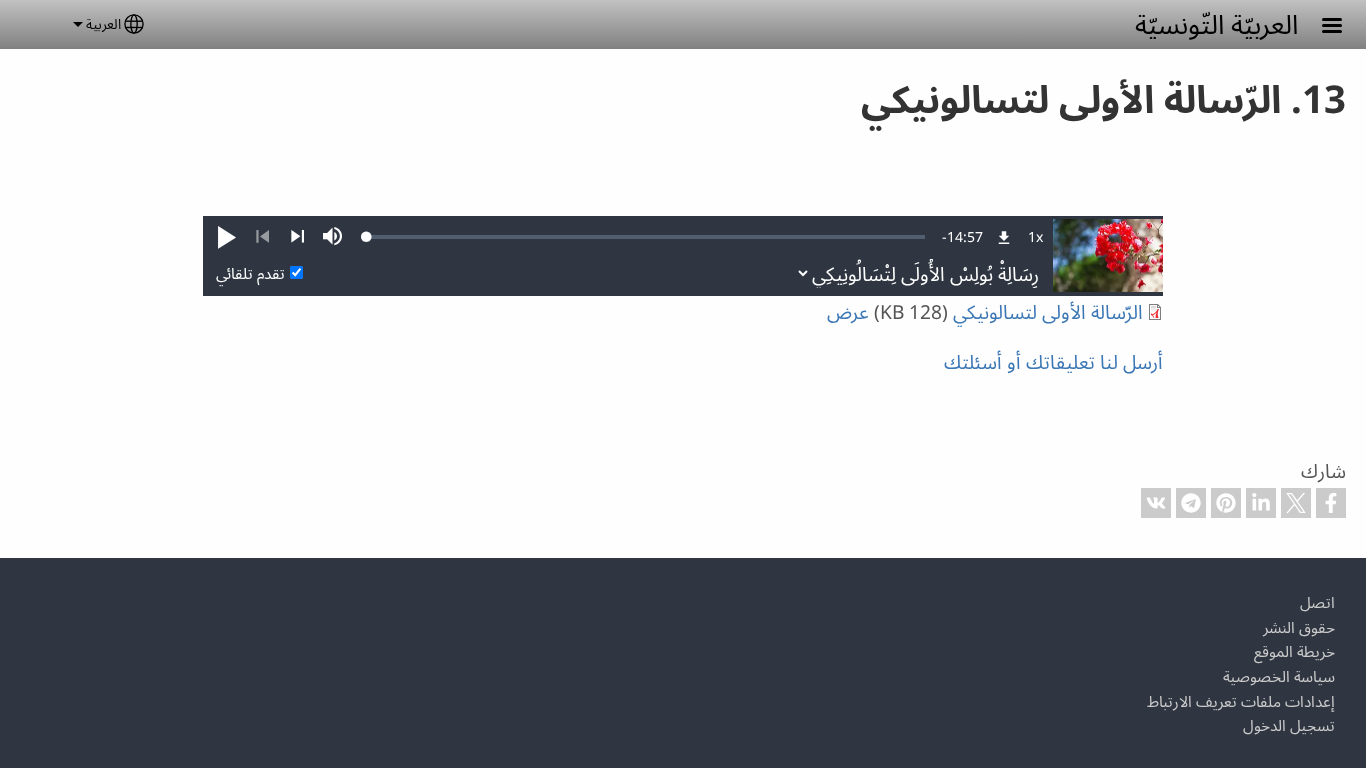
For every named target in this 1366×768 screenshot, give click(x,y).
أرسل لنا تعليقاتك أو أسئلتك (1053, 361)
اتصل (1317, 602)
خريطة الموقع (1294, 651)
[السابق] (262, 237)
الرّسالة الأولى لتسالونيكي (1048, 311)
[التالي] (297, 237)
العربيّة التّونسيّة (1216, 23)
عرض (848, 311)
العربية (103, 23)
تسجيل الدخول (1289, 725)
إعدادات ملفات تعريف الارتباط (1241, 701)
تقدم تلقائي (250, 273)
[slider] (646, 237)
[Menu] (1320, 27)
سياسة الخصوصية (1279, 676)
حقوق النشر (1299, 627)
